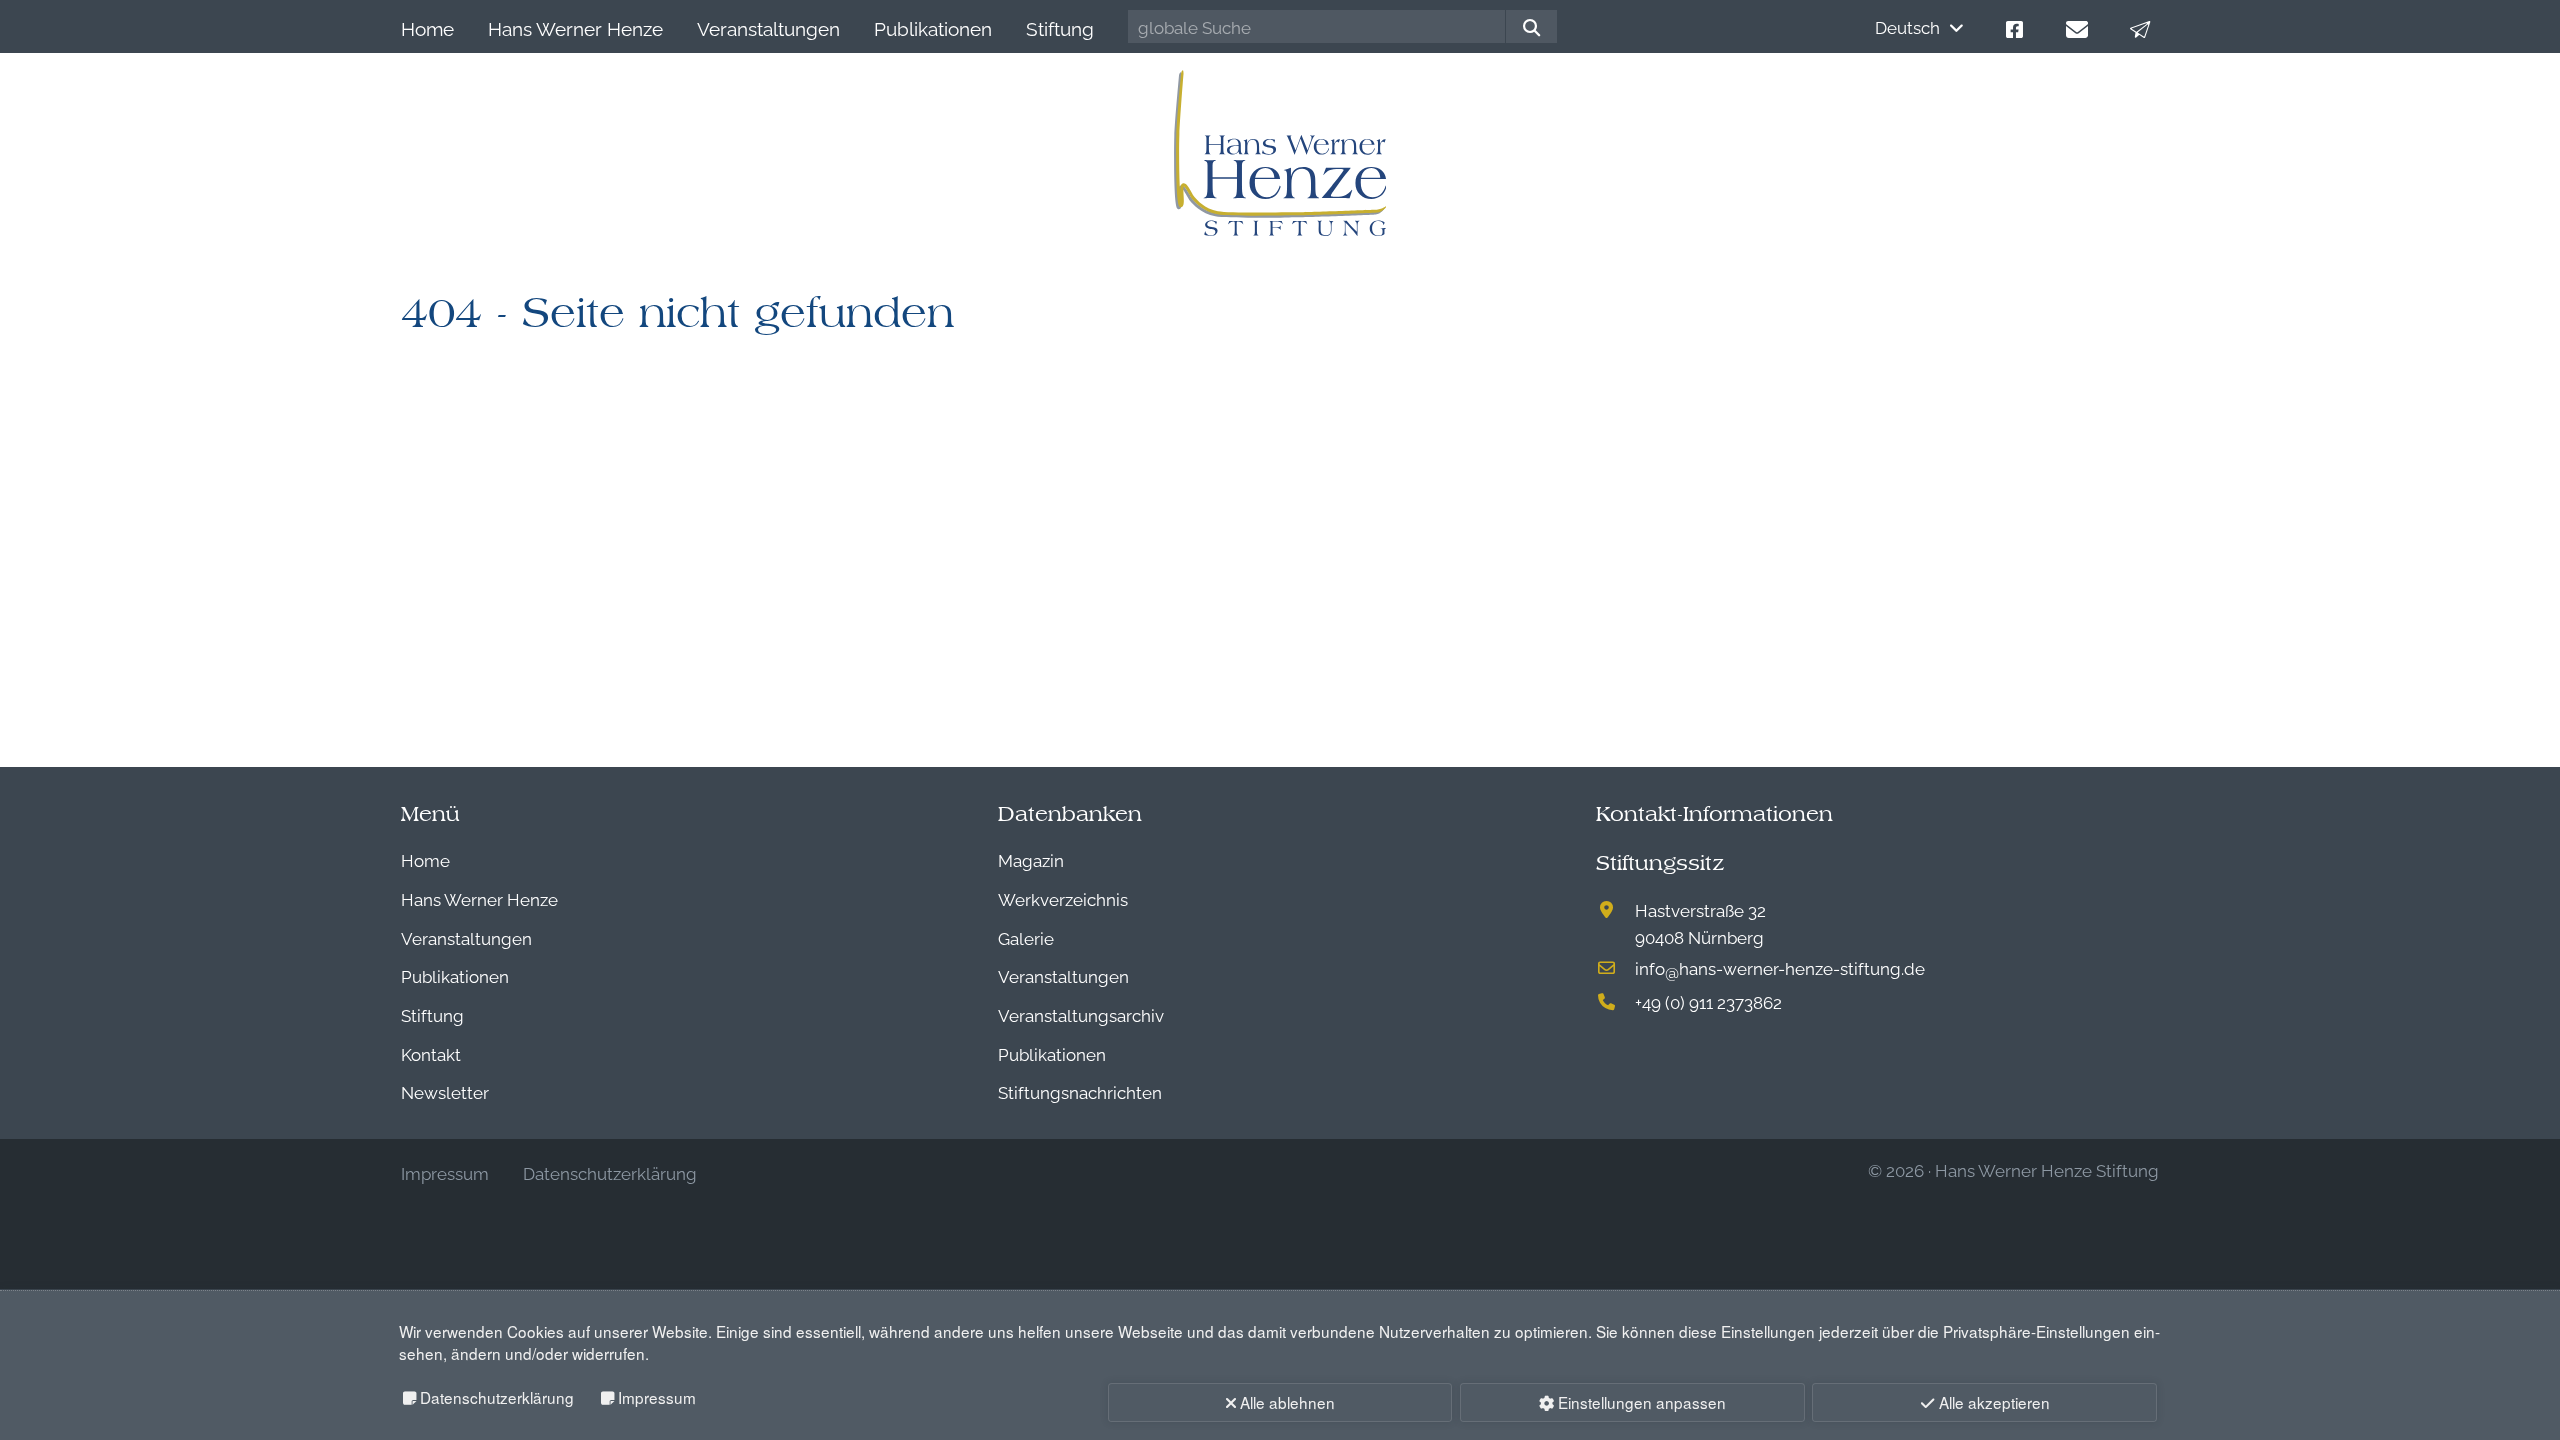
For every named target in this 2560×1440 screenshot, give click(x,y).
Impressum (657, 1397)
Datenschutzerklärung (497, 1397)
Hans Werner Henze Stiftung (2047, 1169)
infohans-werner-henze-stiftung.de (1780, 967)
